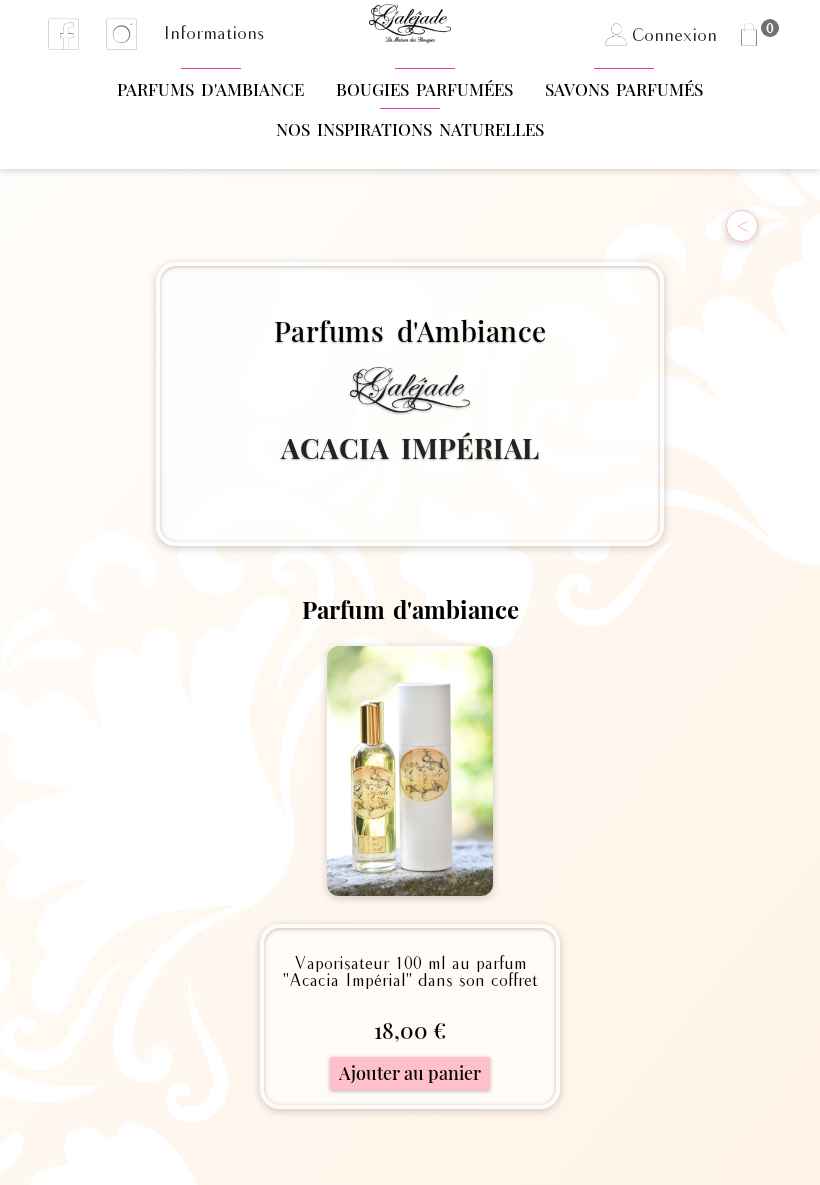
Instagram (122, 34)
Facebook (64, 34)
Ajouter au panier (410, 1073)
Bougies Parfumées (424, 89)
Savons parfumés (624, 89)
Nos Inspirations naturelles (410, 129)
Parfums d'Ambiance (210, 89)
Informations (213, 34)
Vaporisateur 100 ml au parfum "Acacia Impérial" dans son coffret (410, 972)
